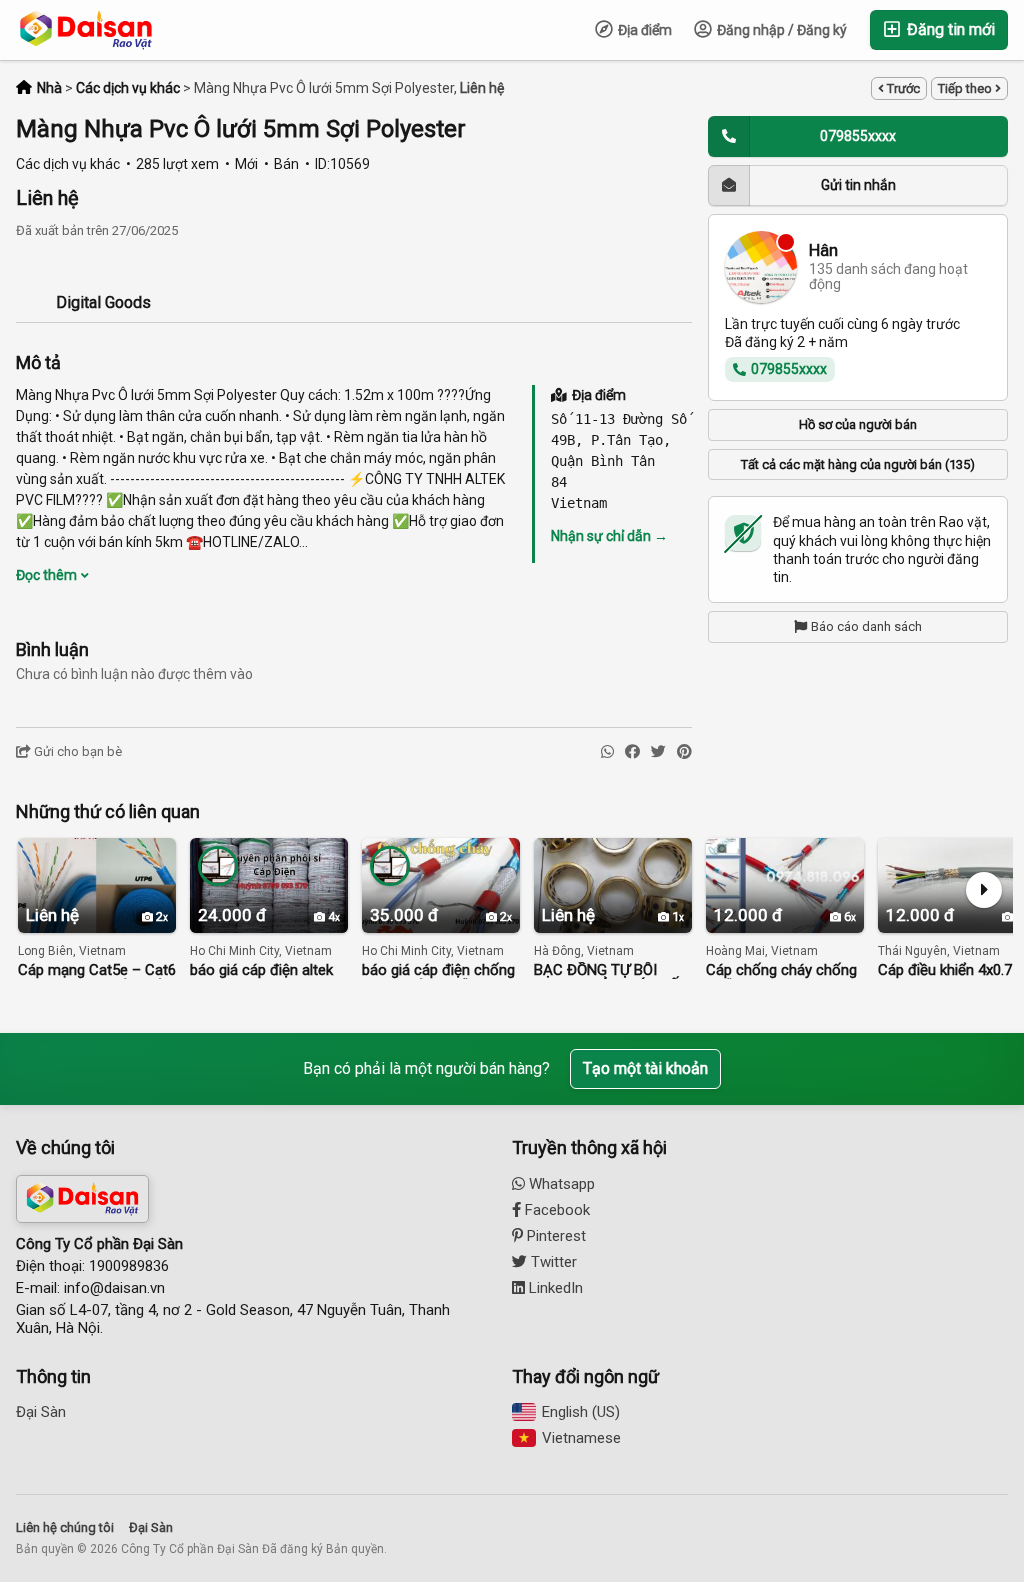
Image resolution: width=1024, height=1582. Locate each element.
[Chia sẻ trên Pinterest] (684, 752)
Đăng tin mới (949, 29)
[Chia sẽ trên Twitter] (658, 752)
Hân (823, 250)
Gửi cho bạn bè (76, 751)
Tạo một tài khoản (645, 1068)
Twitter (552, 1262)
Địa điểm (643, 30)
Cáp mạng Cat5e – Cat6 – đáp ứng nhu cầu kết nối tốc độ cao (97, 970)
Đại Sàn (41, 1412)
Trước (902, 88)
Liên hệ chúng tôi (65, 1527)
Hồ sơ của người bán (858, 424)
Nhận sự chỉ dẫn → (609, 536)
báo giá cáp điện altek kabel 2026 (261, 970)
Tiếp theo (966, 88)
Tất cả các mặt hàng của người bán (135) (858, 464)
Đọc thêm (48, 575)
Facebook (555, 1210)
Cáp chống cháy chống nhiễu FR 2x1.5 (781, 970)
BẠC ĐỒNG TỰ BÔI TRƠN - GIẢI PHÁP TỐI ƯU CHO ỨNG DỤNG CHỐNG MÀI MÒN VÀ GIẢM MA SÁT (608, 970)
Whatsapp (560, 1184)
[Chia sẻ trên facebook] (632, 752)
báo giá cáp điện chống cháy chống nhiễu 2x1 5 (439, 970)
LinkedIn (554, 1288)
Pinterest (554, 1236)
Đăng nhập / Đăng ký (780, 30)
